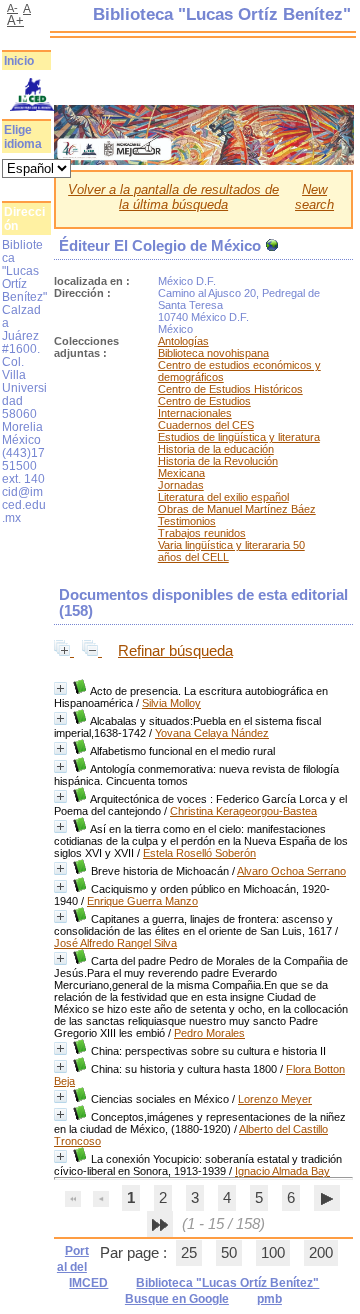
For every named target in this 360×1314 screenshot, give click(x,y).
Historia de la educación (216, 449)
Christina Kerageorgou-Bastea (243, 811)
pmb (269, 1299)
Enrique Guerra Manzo (142, 901)
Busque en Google (177, 1299)
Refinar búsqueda (175, 651)
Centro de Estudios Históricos (230, 389)
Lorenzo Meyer (275, 1099)
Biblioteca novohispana (213, 353)
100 (273, 1253)
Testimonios (187, 521)
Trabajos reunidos (202, 533)
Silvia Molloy (171, 703)
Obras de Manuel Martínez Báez (237, 509)
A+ (15, 20)
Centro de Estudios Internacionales (204, 407)
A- (12, 8)
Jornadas (181, 485)
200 (321, 1253)
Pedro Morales (209, 1033)
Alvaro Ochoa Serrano (291, 871)
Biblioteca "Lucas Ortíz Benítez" (227, 1283)
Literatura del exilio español (223, 497)
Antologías (183, 341)
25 (189, 1253)
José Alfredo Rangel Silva (115, 943)
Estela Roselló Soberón (199, 853)
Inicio (19, 61)
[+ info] (60, 688)
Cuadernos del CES (206, 425)
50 (229, 1253)
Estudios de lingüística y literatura (239, 437)
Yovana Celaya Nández (212, 733)
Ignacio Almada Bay (282, 1171)
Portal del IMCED (83, 1267)
